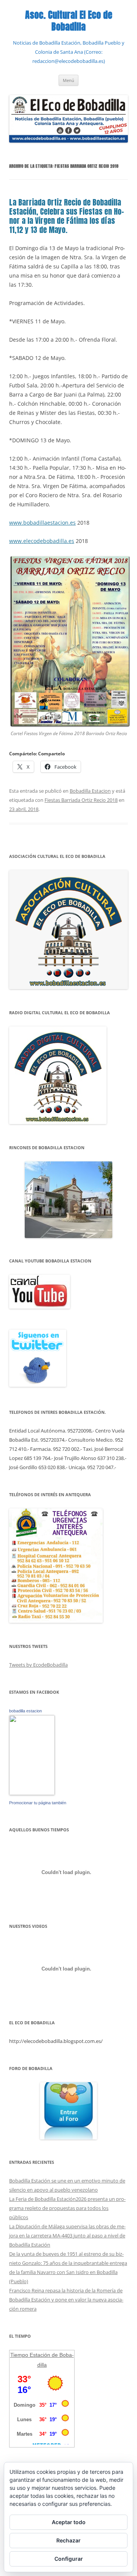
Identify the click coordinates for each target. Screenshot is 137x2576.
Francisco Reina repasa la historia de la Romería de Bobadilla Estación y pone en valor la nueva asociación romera (66, 2300)
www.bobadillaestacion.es (42, 523)
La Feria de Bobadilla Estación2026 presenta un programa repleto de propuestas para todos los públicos (67, 2208)
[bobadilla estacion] (32, 1793)
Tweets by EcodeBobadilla (38, 1665)
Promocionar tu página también (38, 1803)
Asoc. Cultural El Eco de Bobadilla (69, 21)
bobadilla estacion (25, 1711)
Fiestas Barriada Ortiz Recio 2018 (81, 800)
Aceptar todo (69, 2522)
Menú (68, 80)
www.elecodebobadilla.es (42, 541)
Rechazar (68, 2540)
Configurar (69, 2559)
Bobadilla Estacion (90, 791)
